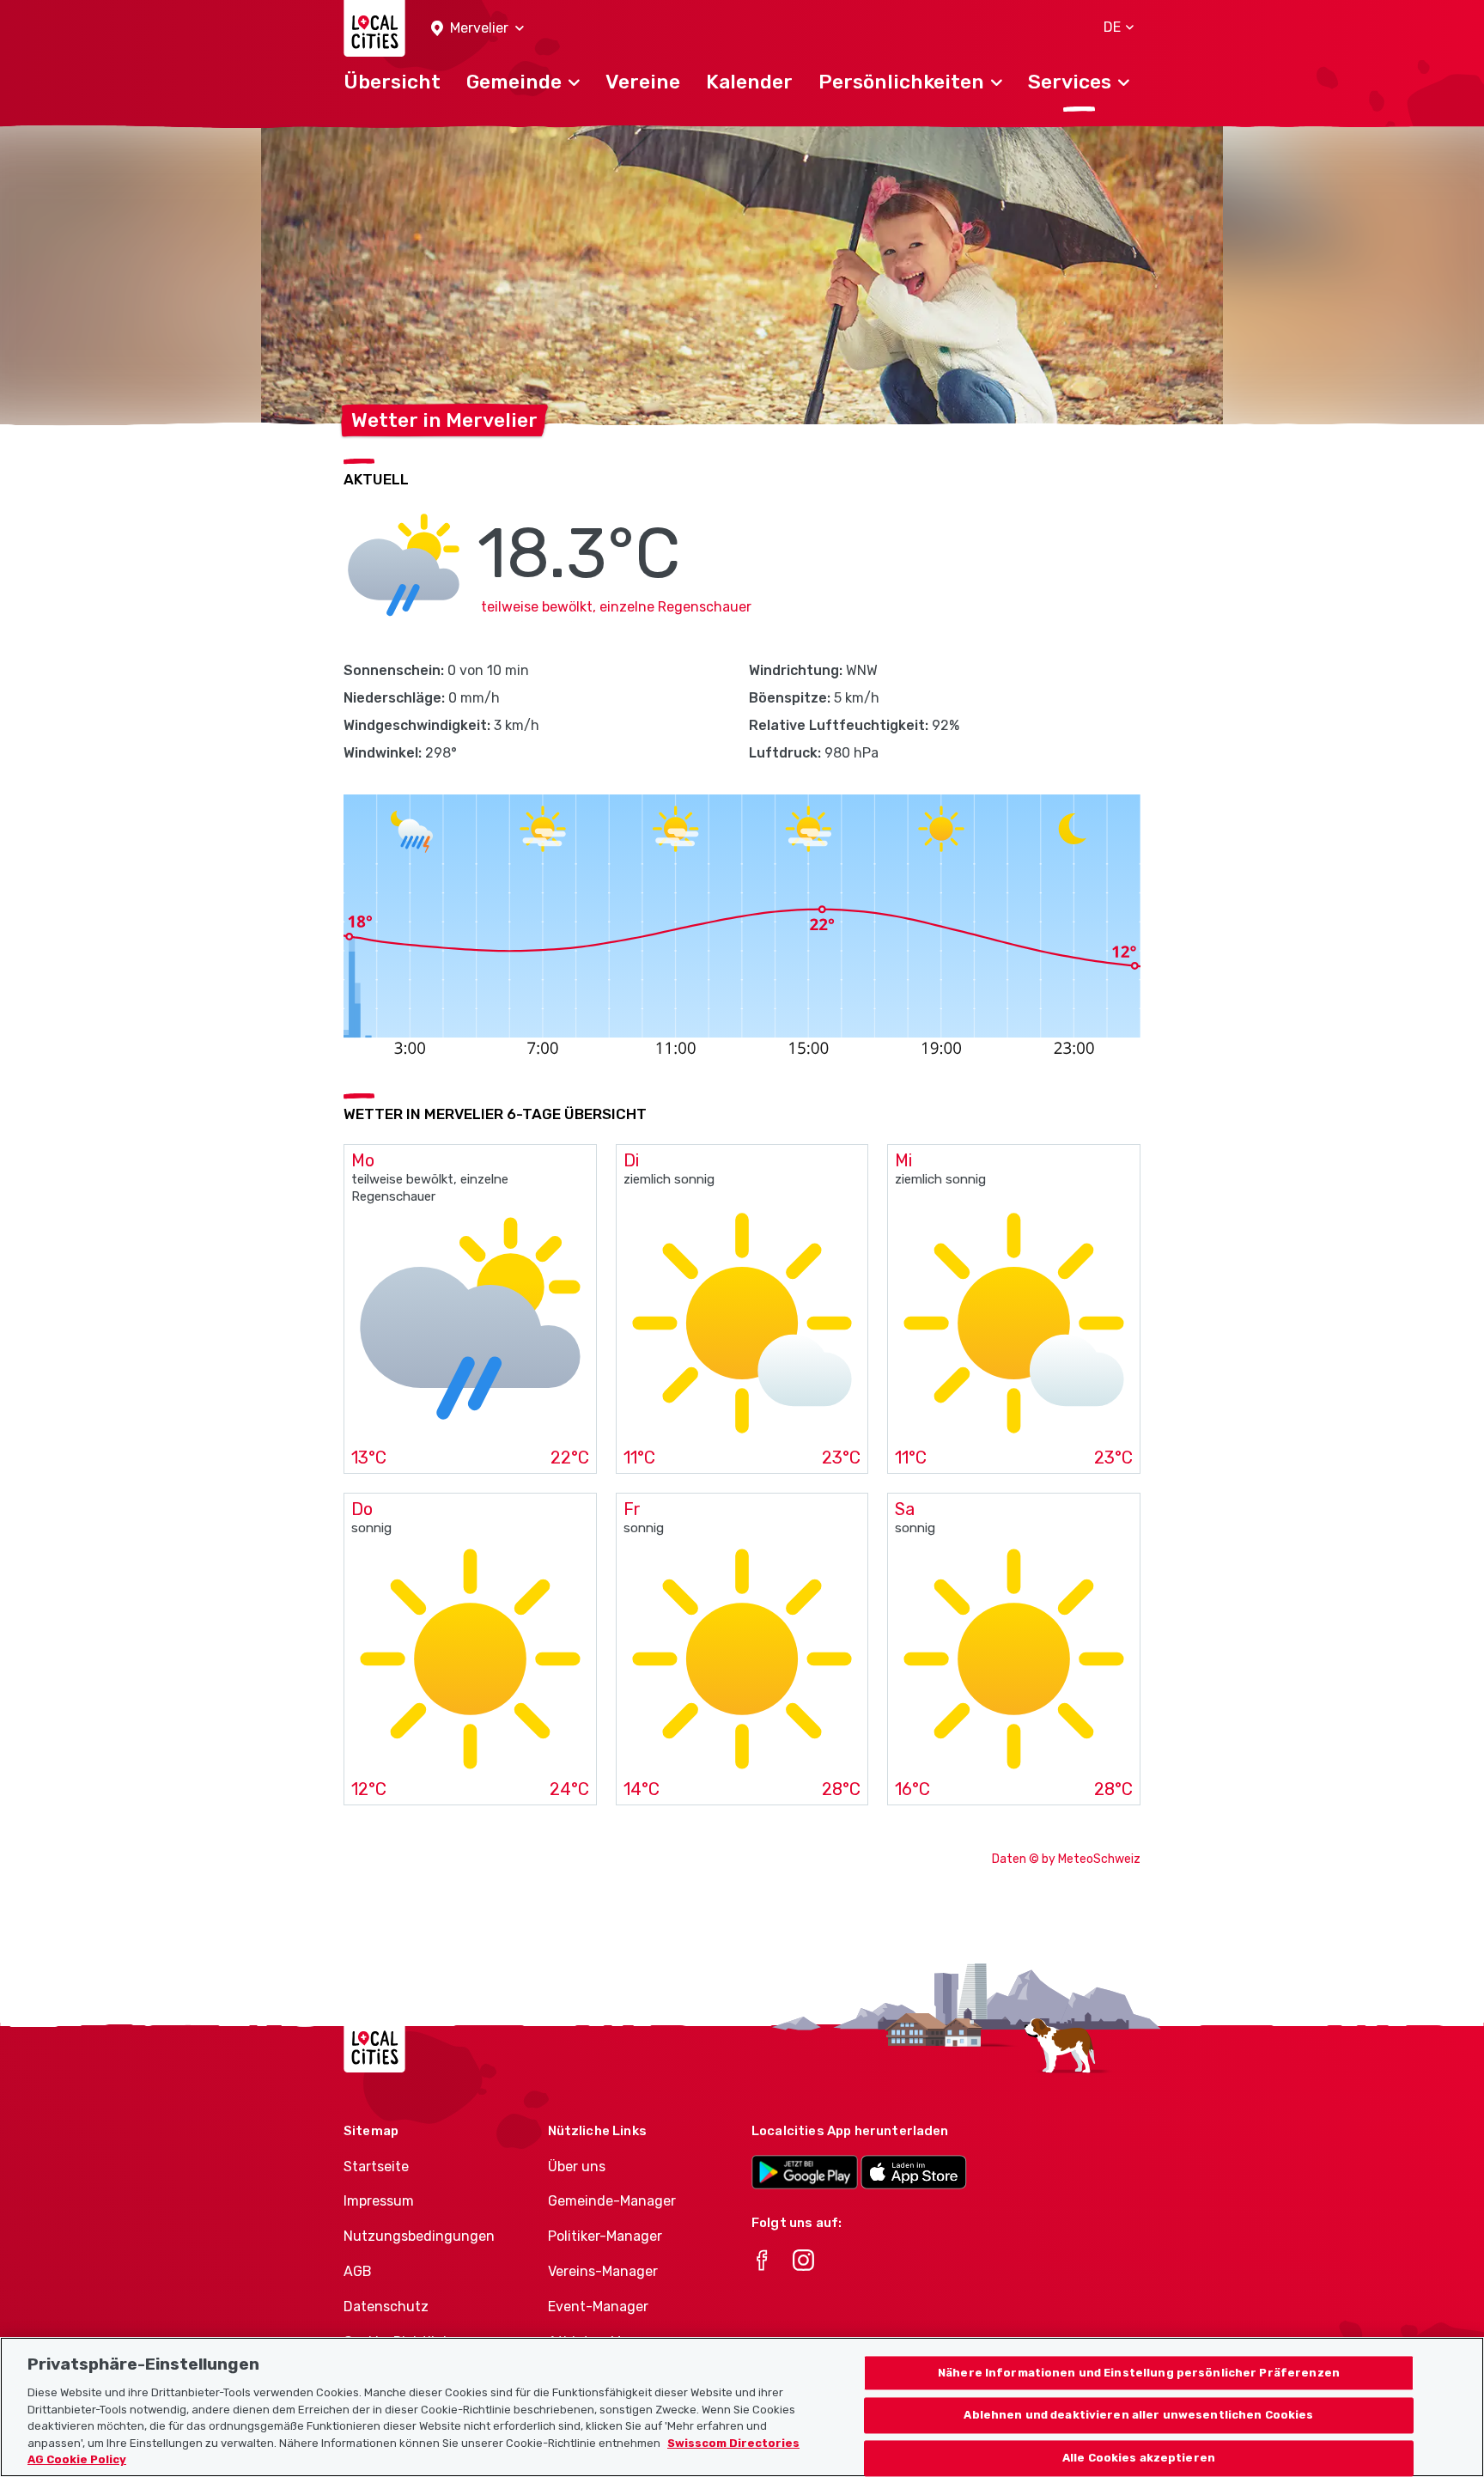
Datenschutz (386, 2307)
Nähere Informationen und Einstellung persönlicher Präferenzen (1139, 2373)
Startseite (376, 2167)
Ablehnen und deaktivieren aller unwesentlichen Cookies (1138, 2416)
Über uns (577, 2167)
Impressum (379, 2201)
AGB (358, 2271)
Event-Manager (598, 2307)
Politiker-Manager (605, 2236)
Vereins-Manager (603, 2271)
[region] (742, 2407)
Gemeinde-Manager (612, 2201)
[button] (477, 29)
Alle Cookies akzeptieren (1139, 2459)
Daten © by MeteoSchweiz (1066, 1859)
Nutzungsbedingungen (419, 2236)
